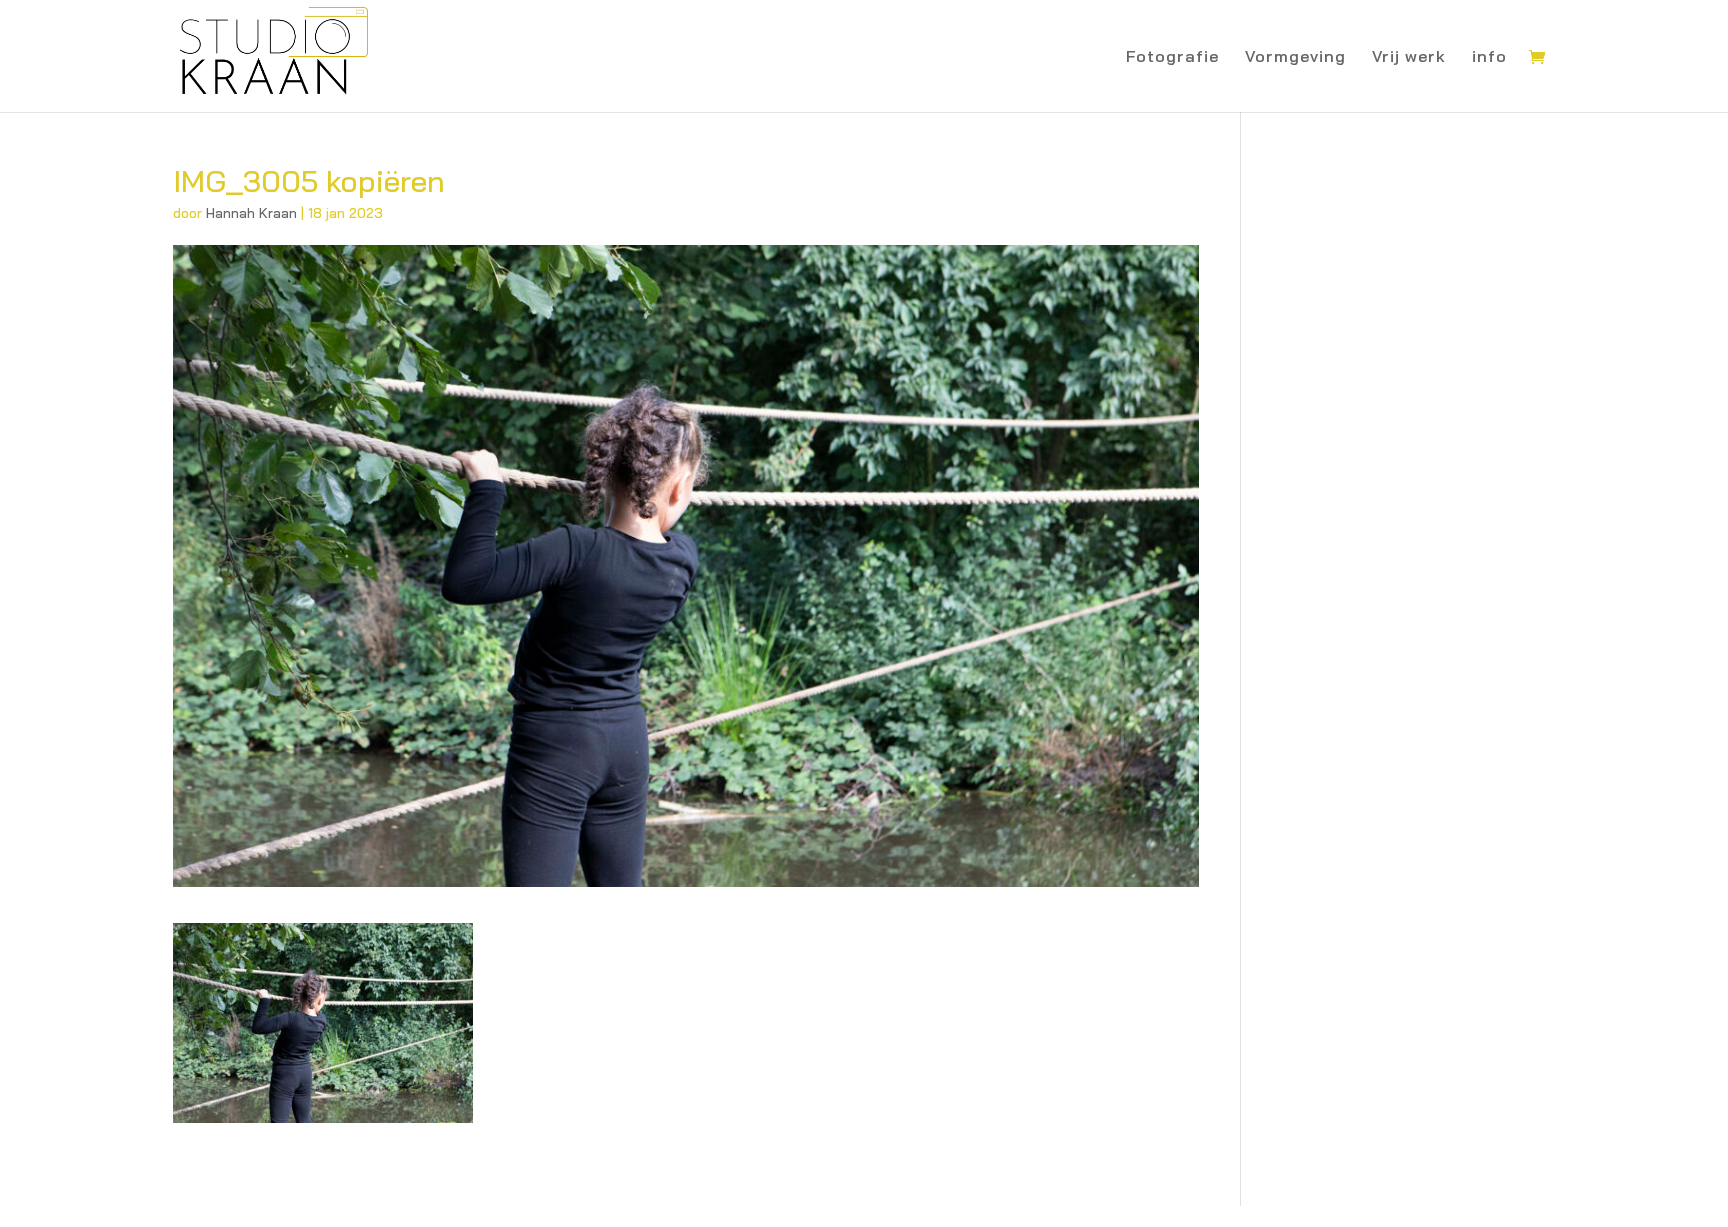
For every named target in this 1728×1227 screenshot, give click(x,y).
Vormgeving (1295, 57)
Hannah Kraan (251, 213)
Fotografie (1172, 57)
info (1489, 57)
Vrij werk (1409, 57)
